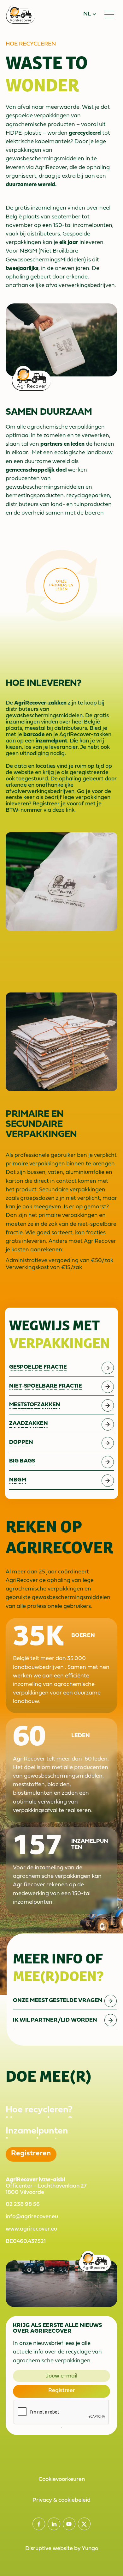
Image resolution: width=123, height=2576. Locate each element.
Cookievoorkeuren (62, 2479)
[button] (90, 14)
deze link (63, 810)
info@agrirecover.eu (32, 2217)
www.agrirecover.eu (31, 2229)
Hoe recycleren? (39, 2110)
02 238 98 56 (23, 2204)
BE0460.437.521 (26, 2241)
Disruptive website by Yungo (62, 2549)
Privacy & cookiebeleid (61, 2500)
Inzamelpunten (37, 2131)
